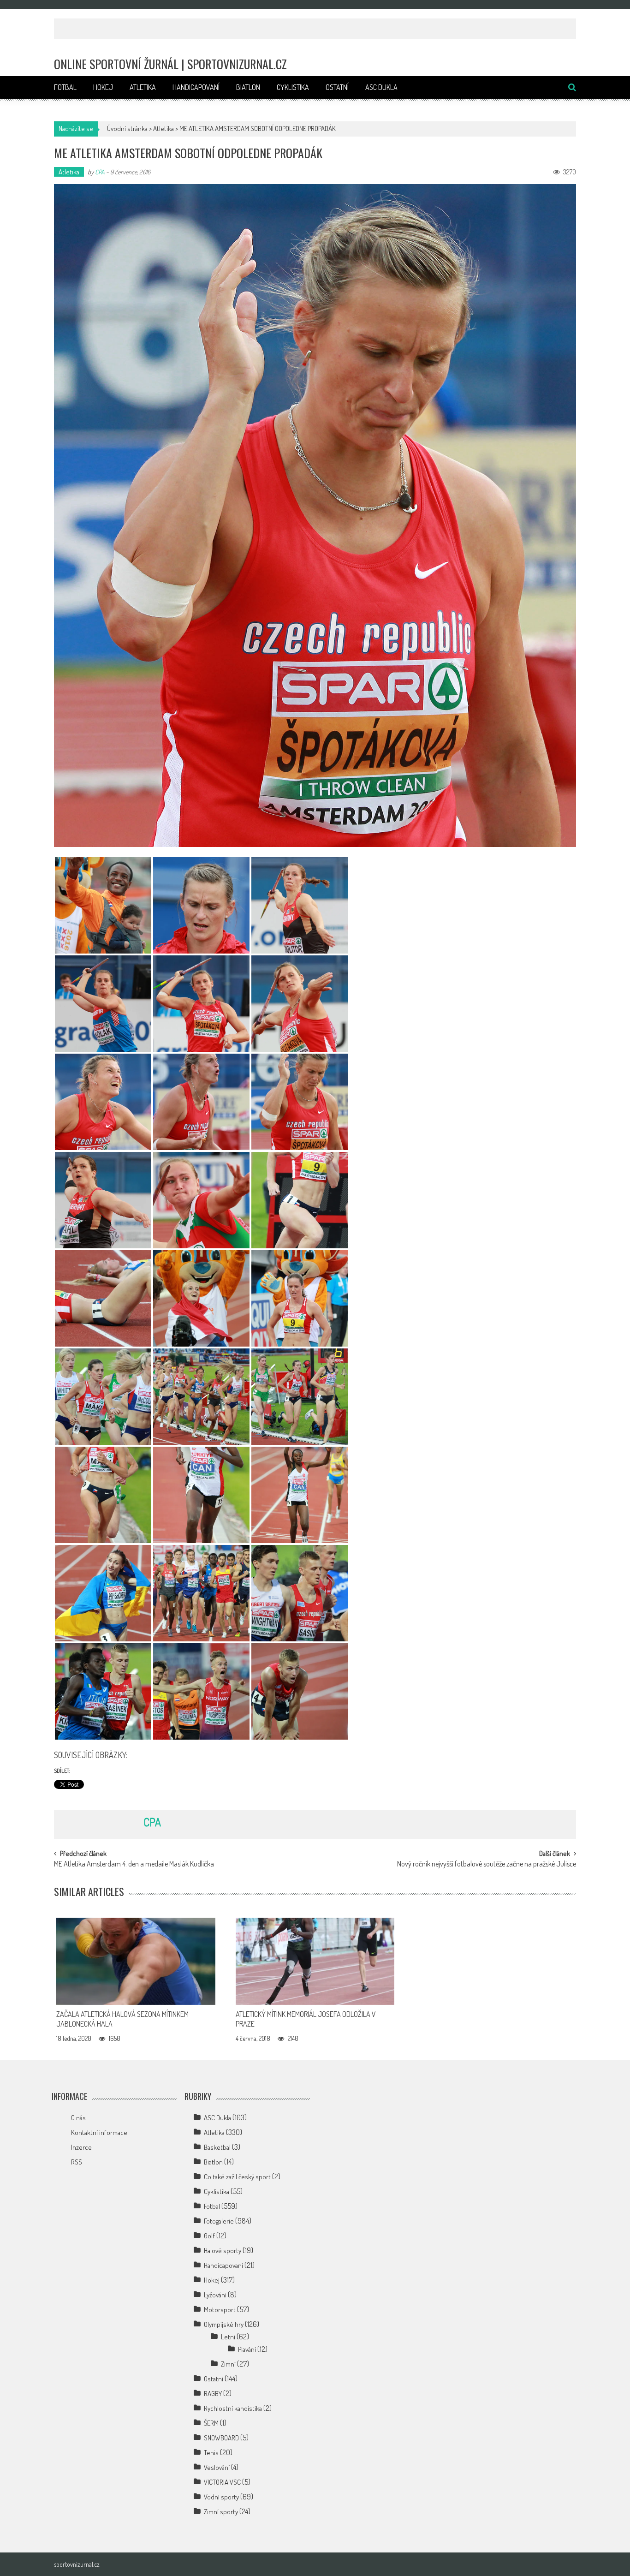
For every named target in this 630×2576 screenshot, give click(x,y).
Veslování (217, 2467)
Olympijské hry (224, 2324)
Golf (209, 2236)
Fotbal (65, 87)
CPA (100, 172)
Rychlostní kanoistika (233, 2408)
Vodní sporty (221, 2497)
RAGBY (213, 2394)
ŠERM (211, 2423)
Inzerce (81, 2147)
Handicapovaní (196, 87)
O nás (78, 2118)
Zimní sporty (221, 2512)
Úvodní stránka (127, 128)
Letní (228, 2337)
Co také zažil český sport (237, 2177)
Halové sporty (223, 2251)
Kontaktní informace (99, 2132)
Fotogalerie (219, 2221)
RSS (77, 2162)
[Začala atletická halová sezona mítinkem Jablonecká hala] (136, 1962)
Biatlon (248, 87)
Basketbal (217, 2147)
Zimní (228, 2364)
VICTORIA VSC (222, 2482)
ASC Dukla (381, 87)
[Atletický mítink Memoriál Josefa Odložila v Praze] (315, 1962)
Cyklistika (293, 87)
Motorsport (220, 2310)
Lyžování (215, 2295)
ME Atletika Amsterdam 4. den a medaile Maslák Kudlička (134, 1865)
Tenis (211, 2453)
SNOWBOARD (221, 2438)
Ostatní (337, 87)
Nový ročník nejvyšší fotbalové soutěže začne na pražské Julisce (487, 1865)
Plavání (247, 2349)
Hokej (103, 87)
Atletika (143, 87)
